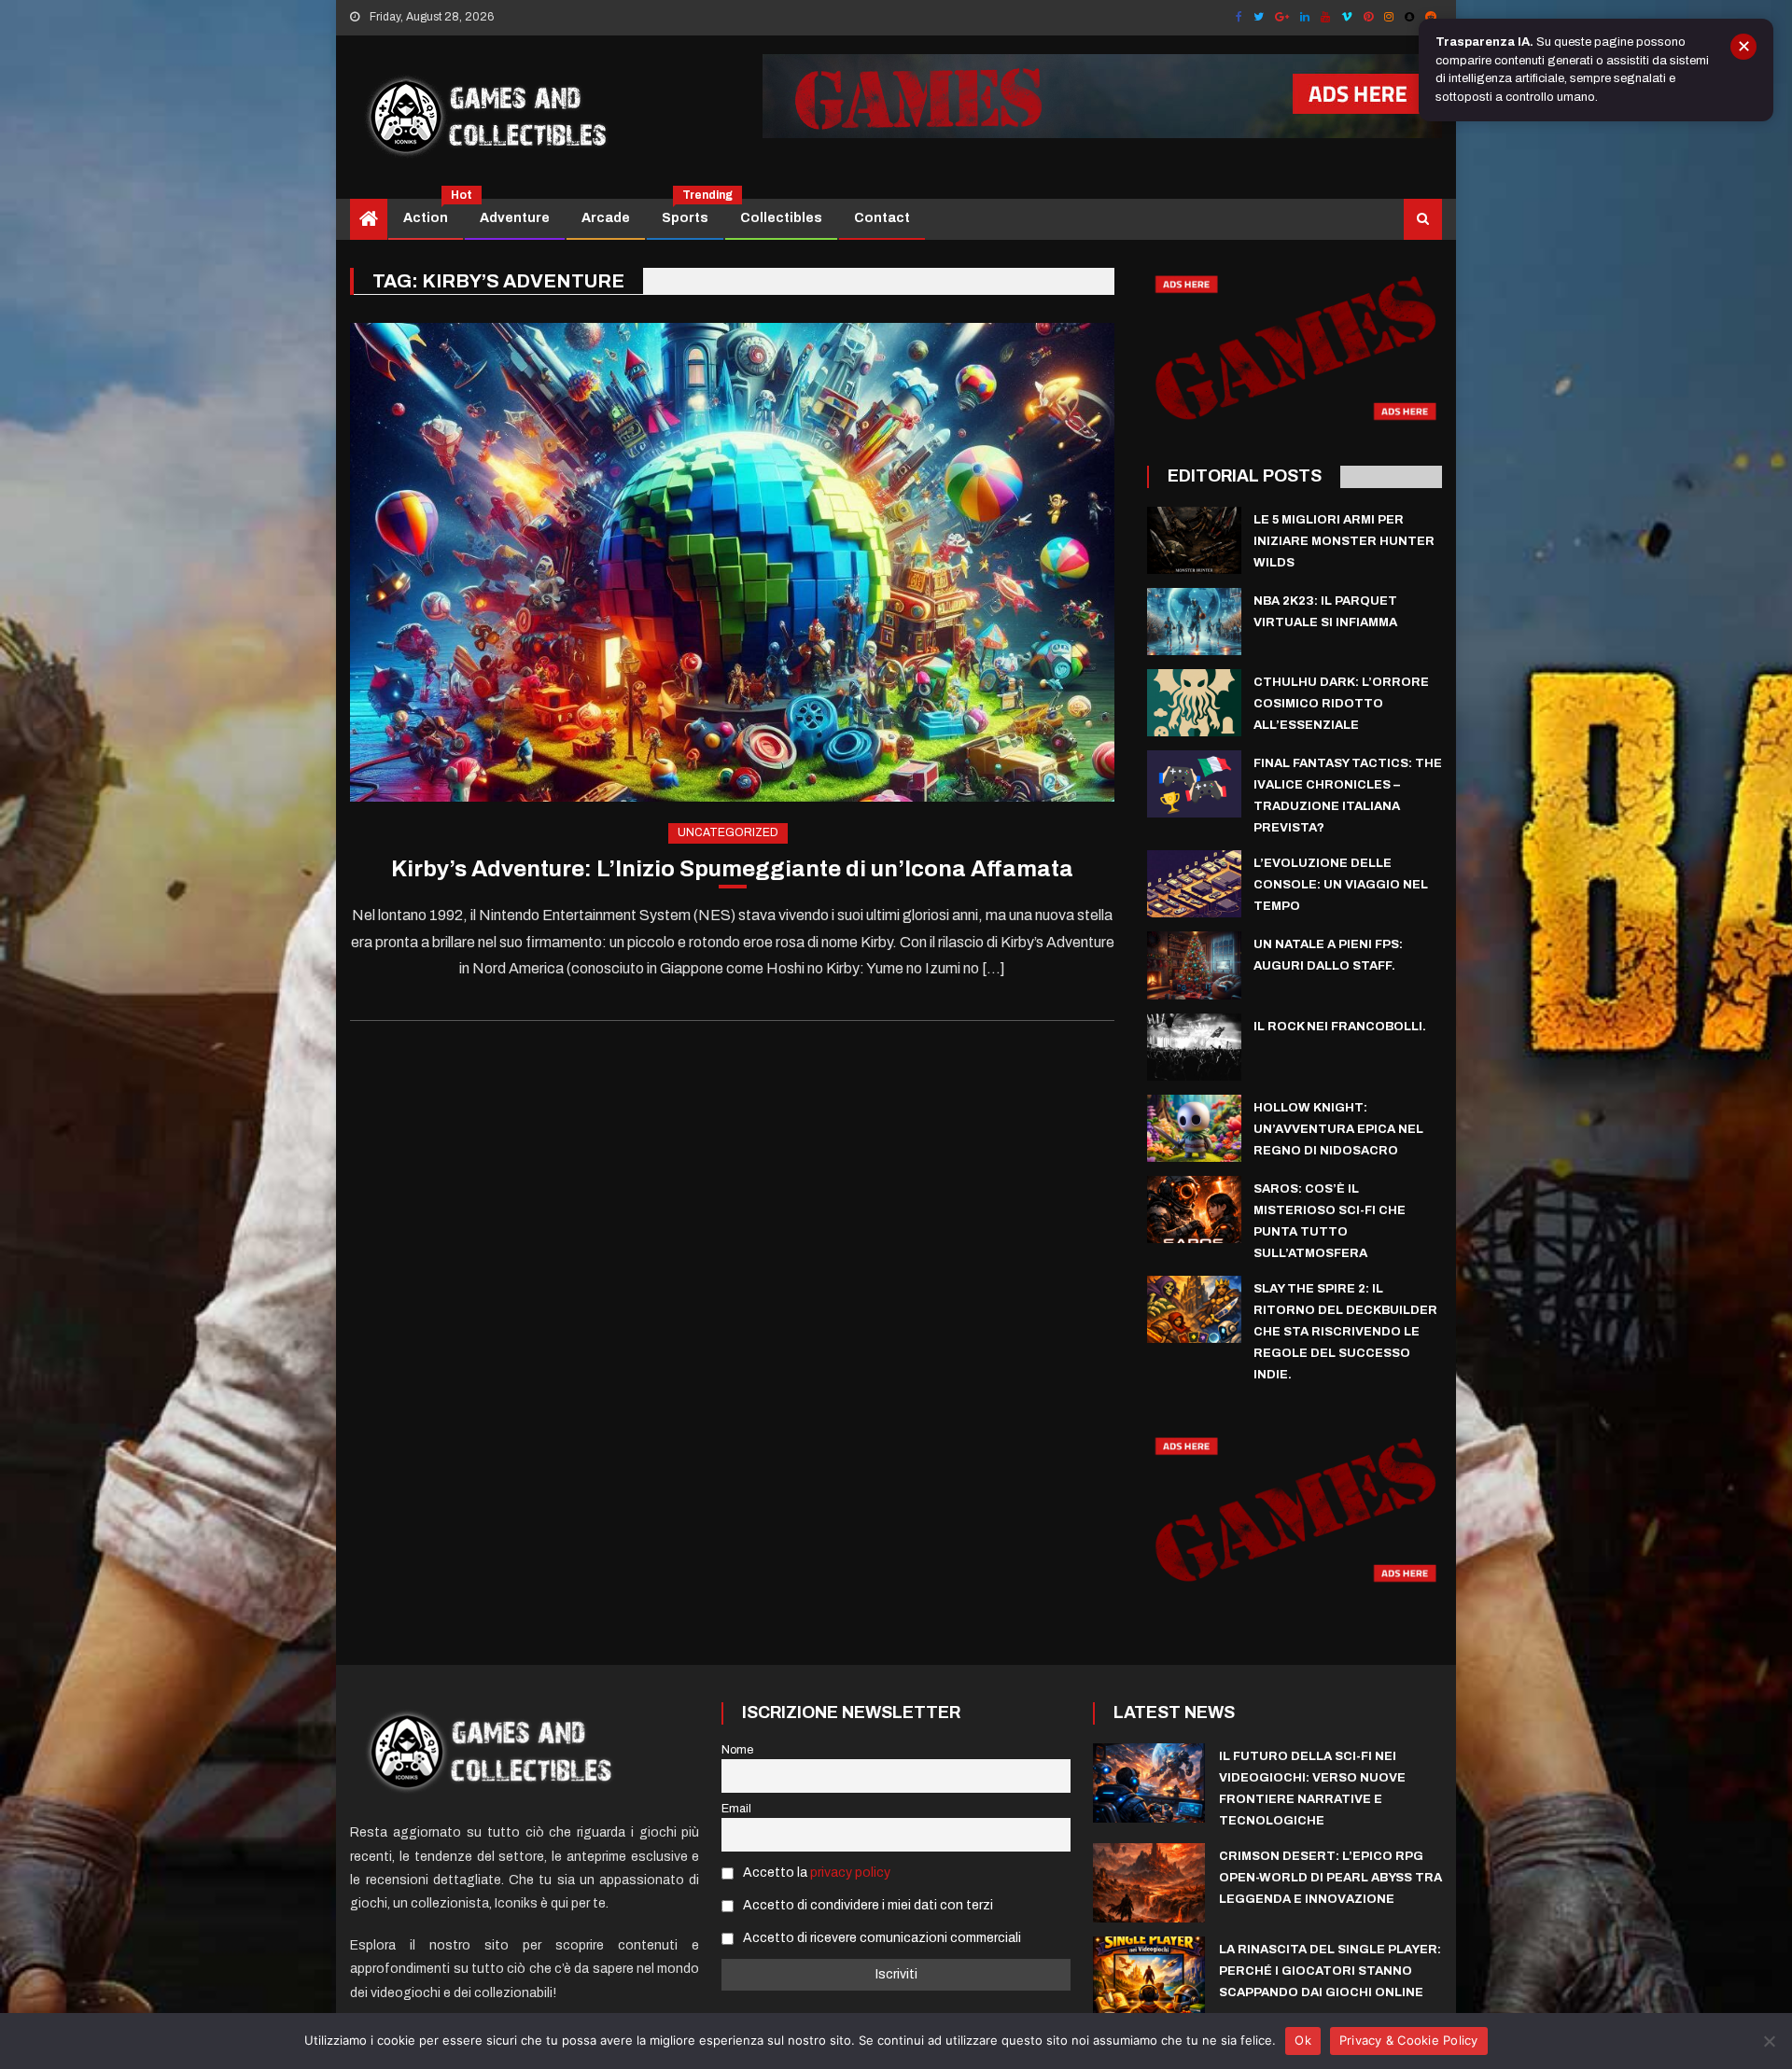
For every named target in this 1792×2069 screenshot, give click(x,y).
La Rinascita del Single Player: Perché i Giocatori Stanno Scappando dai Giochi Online (1330, 1971)
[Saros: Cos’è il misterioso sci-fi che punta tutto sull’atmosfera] (1194, 1209)
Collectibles (781, 218)
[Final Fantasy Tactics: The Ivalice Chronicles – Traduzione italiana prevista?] (1194, 784)
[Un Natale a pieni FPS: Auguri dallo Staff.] (1194, 965)
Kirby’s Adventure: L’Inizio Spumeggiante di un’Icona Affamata (732, 869)
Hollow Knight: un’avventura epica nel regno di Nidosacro (1338, 1129)
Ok (1303, 2040)
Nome (737, 1750)
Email (736, 1809)
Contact (882, 218)
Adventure (515, 218)
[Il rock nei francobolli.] (1194, 1047)
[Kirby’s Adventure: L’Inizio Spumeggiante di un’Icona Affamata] (732, 562)
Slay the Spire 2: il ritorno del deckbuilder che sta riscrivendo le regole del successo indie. (1345, 1332)
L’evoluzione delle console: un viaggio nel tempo (1341, 885)
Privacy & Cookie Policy (1409, 2040)
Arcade (606, 218)
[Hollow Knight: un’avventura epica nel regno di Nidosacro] (1194, 1128)
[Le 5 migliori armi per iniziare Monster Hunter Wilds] (1194, 540)
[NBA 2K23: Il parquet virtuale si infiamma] (1194, 622)
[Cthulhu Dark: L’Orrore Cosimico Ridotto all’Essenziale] (1194, 703)
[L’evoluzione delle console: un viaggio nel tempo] (1194, 884)
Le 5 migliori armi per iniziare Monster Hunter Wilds (1344, 541)
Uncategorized (728, 832)
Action (433, 212)
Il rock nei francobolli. (1340, 1027)
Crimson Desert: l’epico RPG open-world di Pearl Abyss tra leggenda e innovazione (1330, 1878)
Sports (692, 212)
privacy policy (850, 1873)
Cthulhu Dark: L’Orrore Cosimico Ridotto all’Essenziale (1341, 704)
